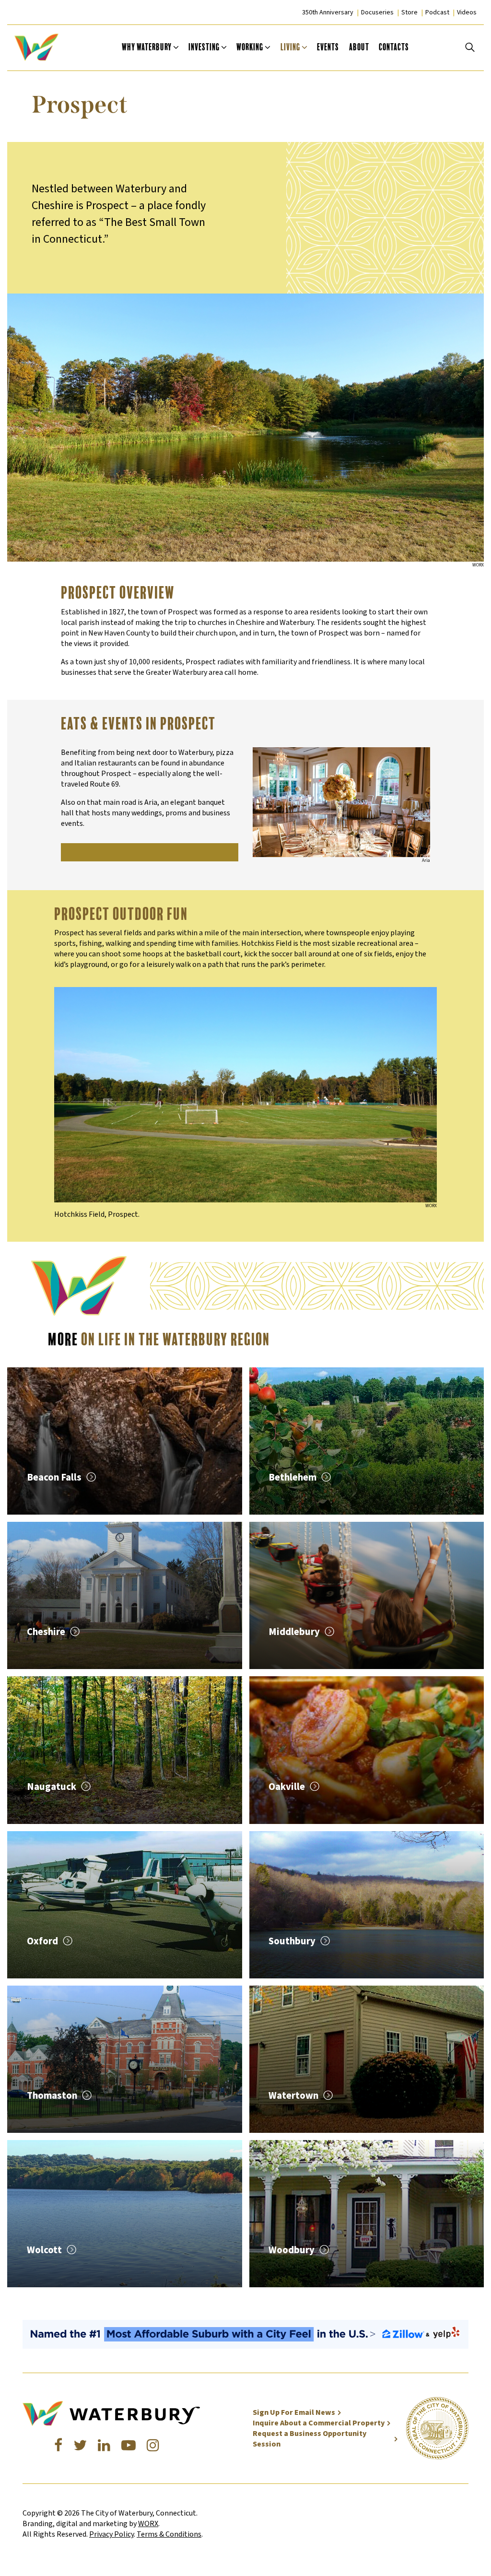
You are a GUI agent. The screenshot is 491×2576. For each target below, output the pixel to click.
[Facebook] (58, 2446)
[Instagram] (153, 2446)
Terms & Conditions (169, 2534)
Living (290, 47)
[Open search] (470, 47)
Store (409, 12)
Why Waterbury (147, 47)
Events (328, 47)
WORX (148, 2524)
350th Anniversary (328, 12)
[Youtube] (129, 2446)
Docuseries (377, 12)
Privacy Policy (111, 2534)
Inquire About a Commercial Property (319, 2423)
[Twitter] (80, 2446)
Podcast (437, 12)
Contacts (394, 47)
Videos (467, 12)
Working (250, 47)
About (359, 47)
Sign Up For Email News (294, 2412)
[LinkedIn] (104, 2446)
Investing (204, 47)
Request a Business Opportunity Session (310, 2439)
